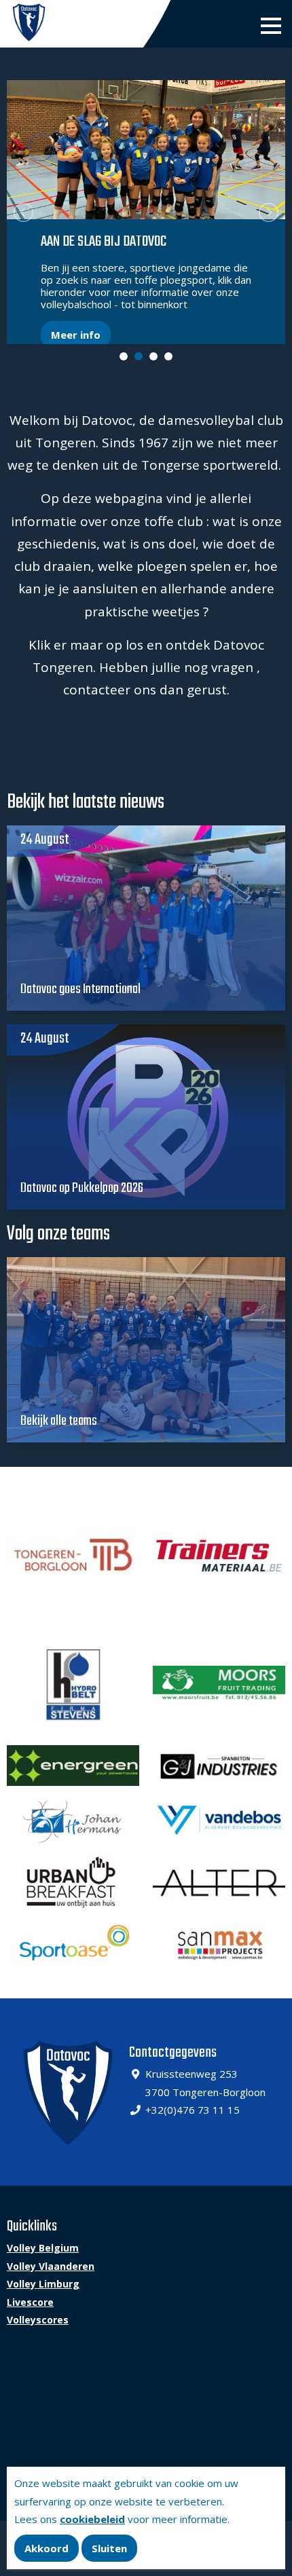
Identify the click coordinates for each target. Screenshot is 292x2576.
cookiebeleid (92, 2519)
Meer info (76, 335)
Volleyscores (38, 2320)
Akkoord (47, 2548)
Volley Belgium (43, 2248)
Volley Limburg (43, 2284)
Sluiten (109, 2548)
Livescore (30, 2302)
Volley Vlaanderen (51, 2266)
